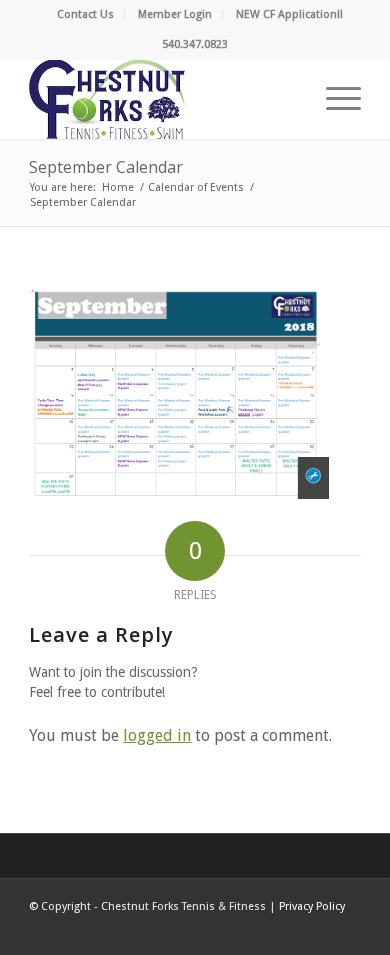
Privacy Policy (312, 906)
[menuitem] (86, 15)
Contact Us (85, 14)
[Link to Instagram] (316, 930)
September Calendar (106, 167)
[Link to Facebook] (256, 930)
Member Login (175, 14)
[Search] (286, 99)
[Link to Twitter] (286, 930)
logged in (157, 735)
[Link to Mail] (346, 930)
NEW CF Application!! (289, 14)
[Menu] (333, 99)
